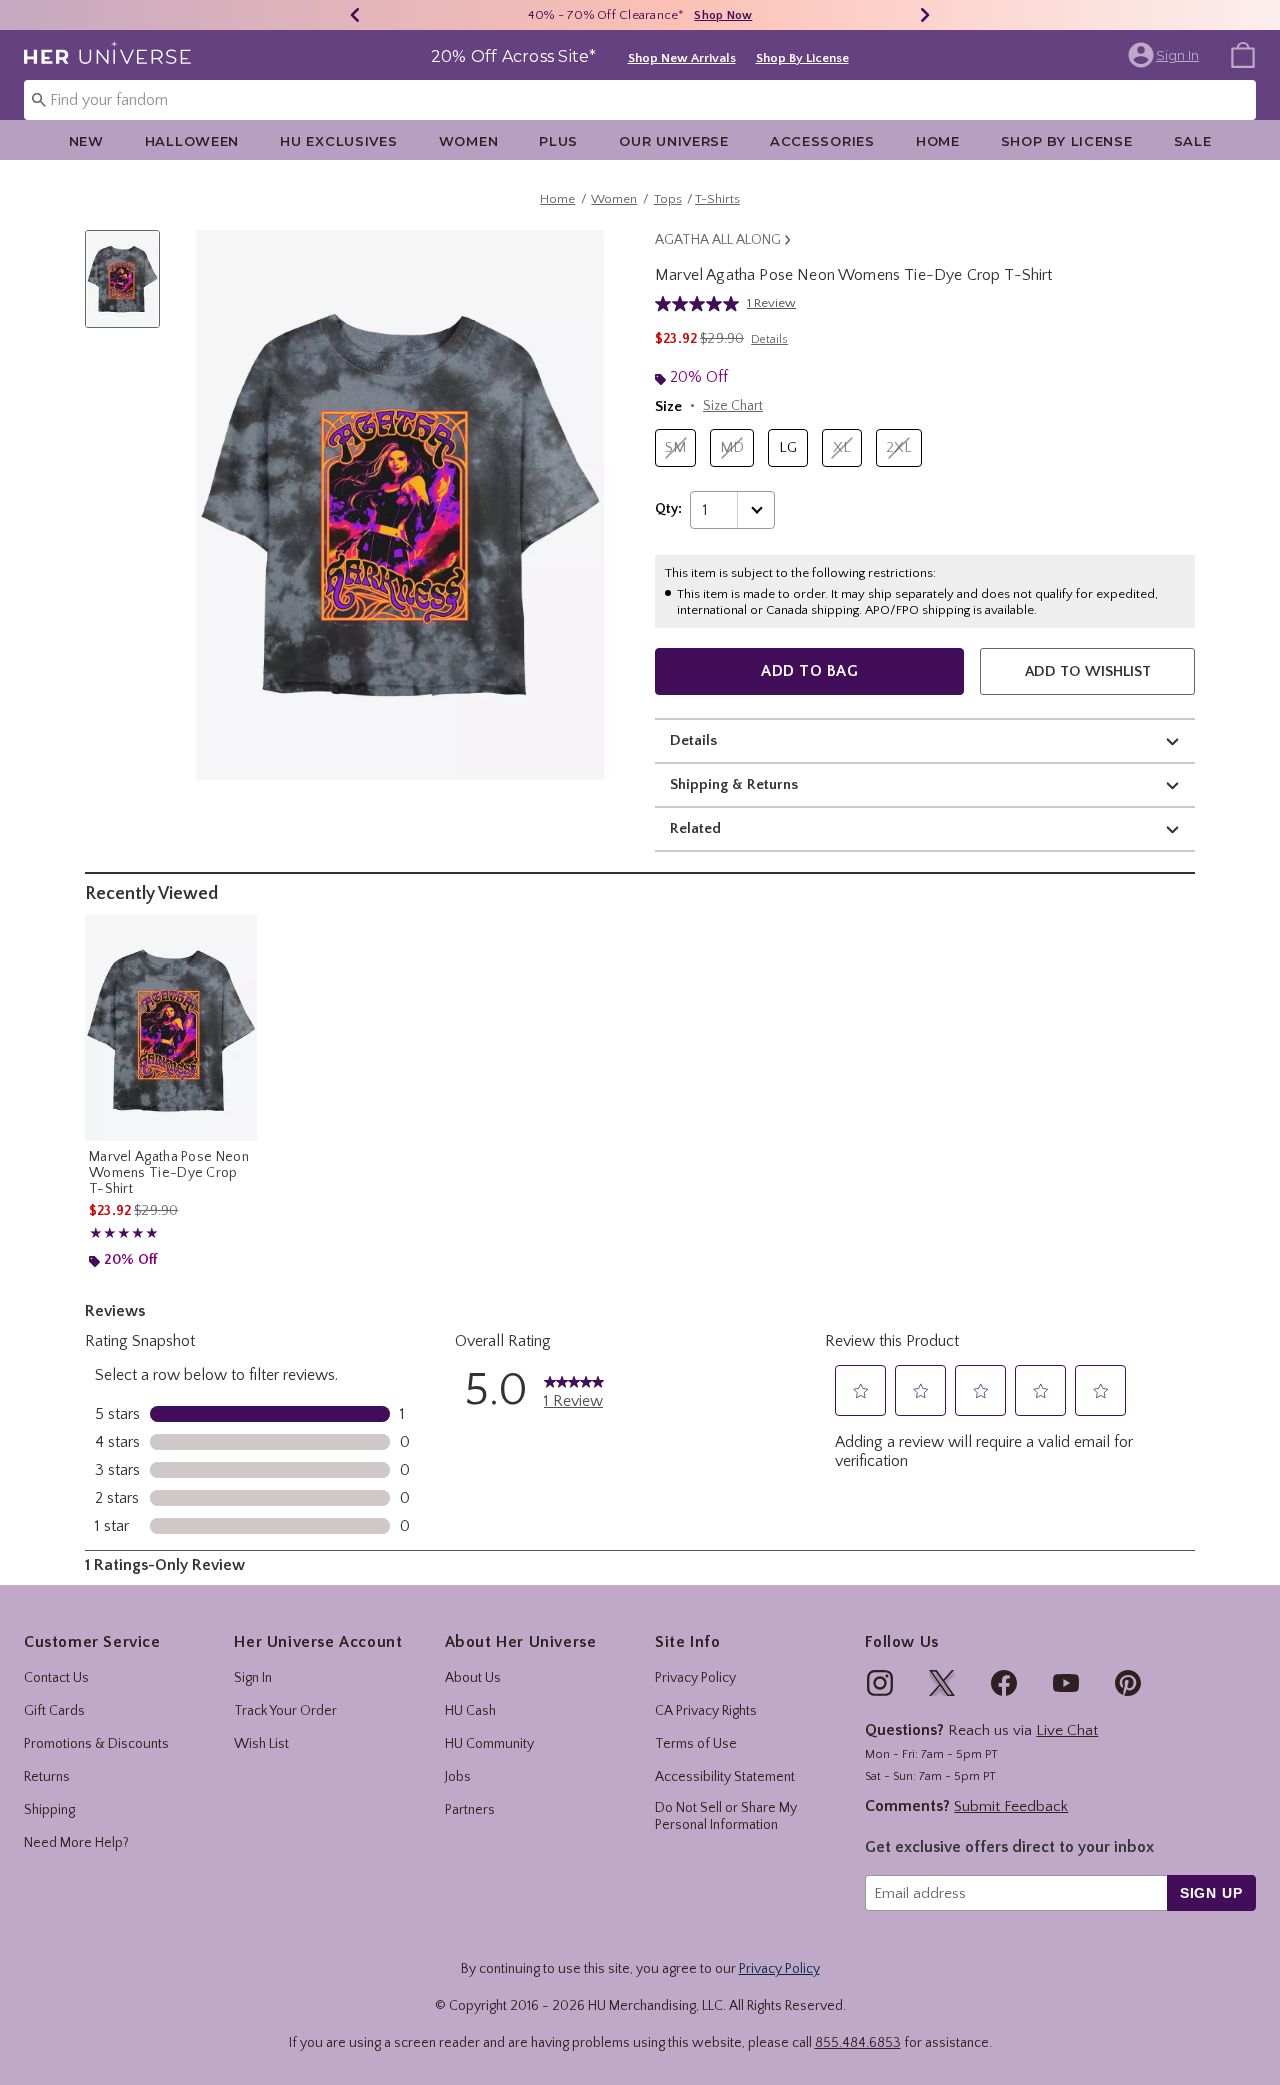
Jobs (458, 1777)
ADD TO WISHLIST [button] (1088, 671)
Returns (47, 1777)
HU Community (489, 1744)
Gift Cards (54, 1711)
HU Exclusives (338, 141)
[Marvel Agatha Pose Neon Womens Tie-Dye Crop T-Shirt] (171, 1027)
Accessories (822, 141)
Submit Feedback (1011, 1806)
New (86, 141)
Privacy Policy (695, 1678)
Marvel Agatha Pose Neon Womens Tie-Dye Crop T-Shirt (169, 1173)
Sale (1193, 141)
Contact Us (56, 1678)
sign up (1211, 1893)
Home (938, 141)
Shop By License (802, 58)
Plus (558, 141)
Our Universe (674, 141)
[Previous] (355, 15)
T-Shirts (717, 199)
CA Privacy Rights (706, 1711)
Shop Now (723, 15)
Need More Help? (76, 1843)
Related (695, 828)
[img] (880, 1683)
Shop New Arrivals (682, 58)
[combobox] (640, 100)
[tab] (130, 289)
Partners (470, 1810)
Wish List (261, 1744)
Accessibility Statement (725, 1777)
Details (693, 740)
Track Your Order (285, 1711)
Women (469, 141)
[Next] (925, 15)
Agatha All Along (718, 240)
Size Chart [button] (733, 406)
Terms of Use (696, 1744)
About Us (473, 1678)
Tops (668, 199)
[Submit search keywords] (39, 99)
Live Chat (1067, 1730)
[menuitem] (1243, 54)
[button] (1165, 55)
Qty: (668, 509)
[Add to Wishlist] (237, 934)
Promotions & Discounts (96, 1744)
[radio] (675, 448)
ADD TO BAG (809, 671)
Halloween (192, 141)
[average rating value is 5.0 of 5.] (701, 304)
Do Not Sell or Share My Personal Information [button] (726, 1816)
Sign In (253, 1678)
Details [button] (769, 339)
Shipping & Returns (734, 784)
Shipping (49, 1810)
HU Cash (470, 1711)
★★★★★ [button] (124, 1233)
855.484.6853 (858, 2043)
